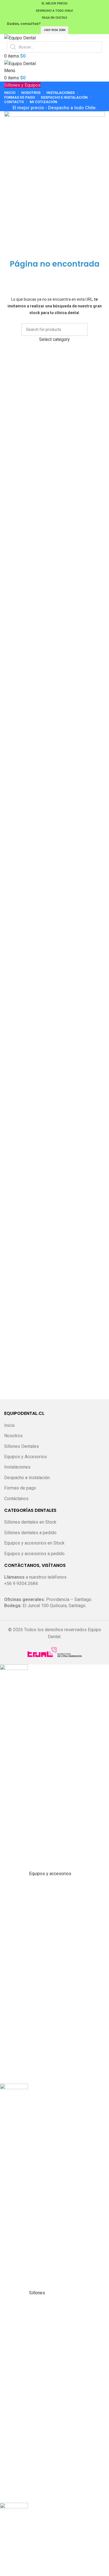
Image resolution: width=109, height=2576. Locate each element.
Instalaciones (17, 1467)
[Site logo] (20, 38)
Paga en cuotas (54, 18)
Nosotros (13, 1436)
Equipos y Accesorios (26, 1457)
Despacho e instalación (27, 1478)
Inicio (10, 1425)
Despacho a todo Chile (54, 11)
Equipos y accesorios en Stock (34, 1543)
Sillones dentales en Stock (30, 1522)
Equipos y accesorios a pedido (34, 1554)
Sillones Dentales (22, 1446)
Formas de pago (20, 1488)
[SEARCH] (81, 333)
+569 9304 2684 (54, 30)
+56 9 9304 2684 (21, 1584)
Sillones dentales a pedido (30, 1533)
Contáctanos (16, 1499)
